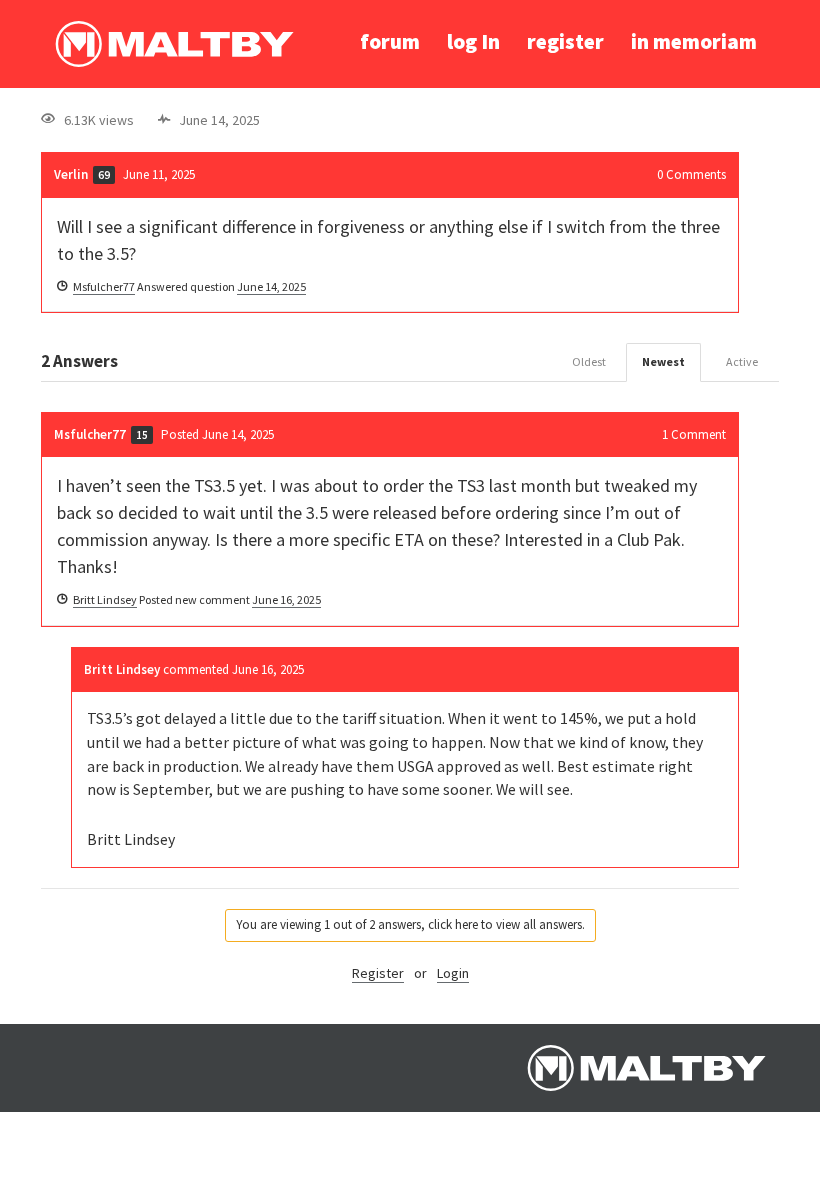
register (565, 41)
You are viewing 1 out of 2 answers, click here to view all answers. (410, 924)
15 (142, 435)
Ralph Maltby (174, 44)
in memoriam (694, 41)
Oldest (589, 361)
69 (104, 175)
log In (473, 41)
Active (742, 361)
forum (390, 41)
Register (378, 973)
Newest (663, 361)
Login (453, 973)
